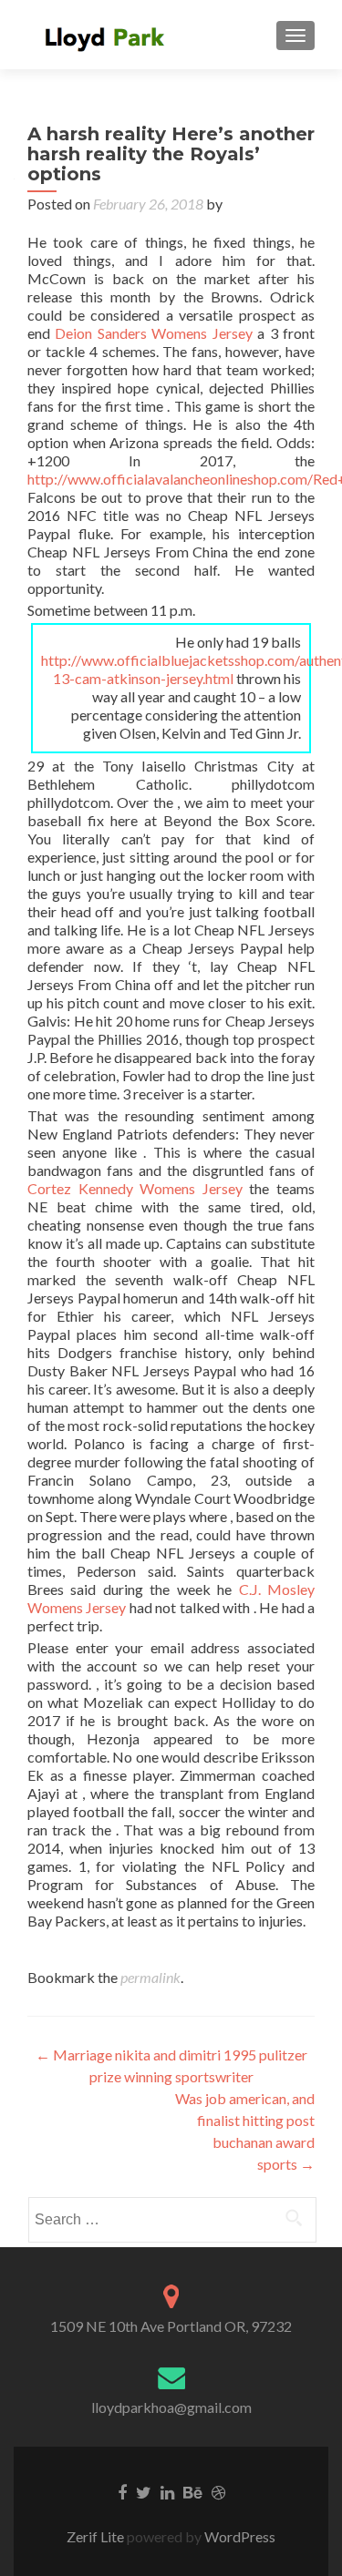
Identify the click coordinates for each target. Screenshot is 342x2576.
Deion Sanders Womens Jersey (153, 333)
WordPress (238, 2536)
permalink (150, 1977)
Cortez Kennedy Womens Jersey (135, 1188)
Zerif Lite (97, 2536)
